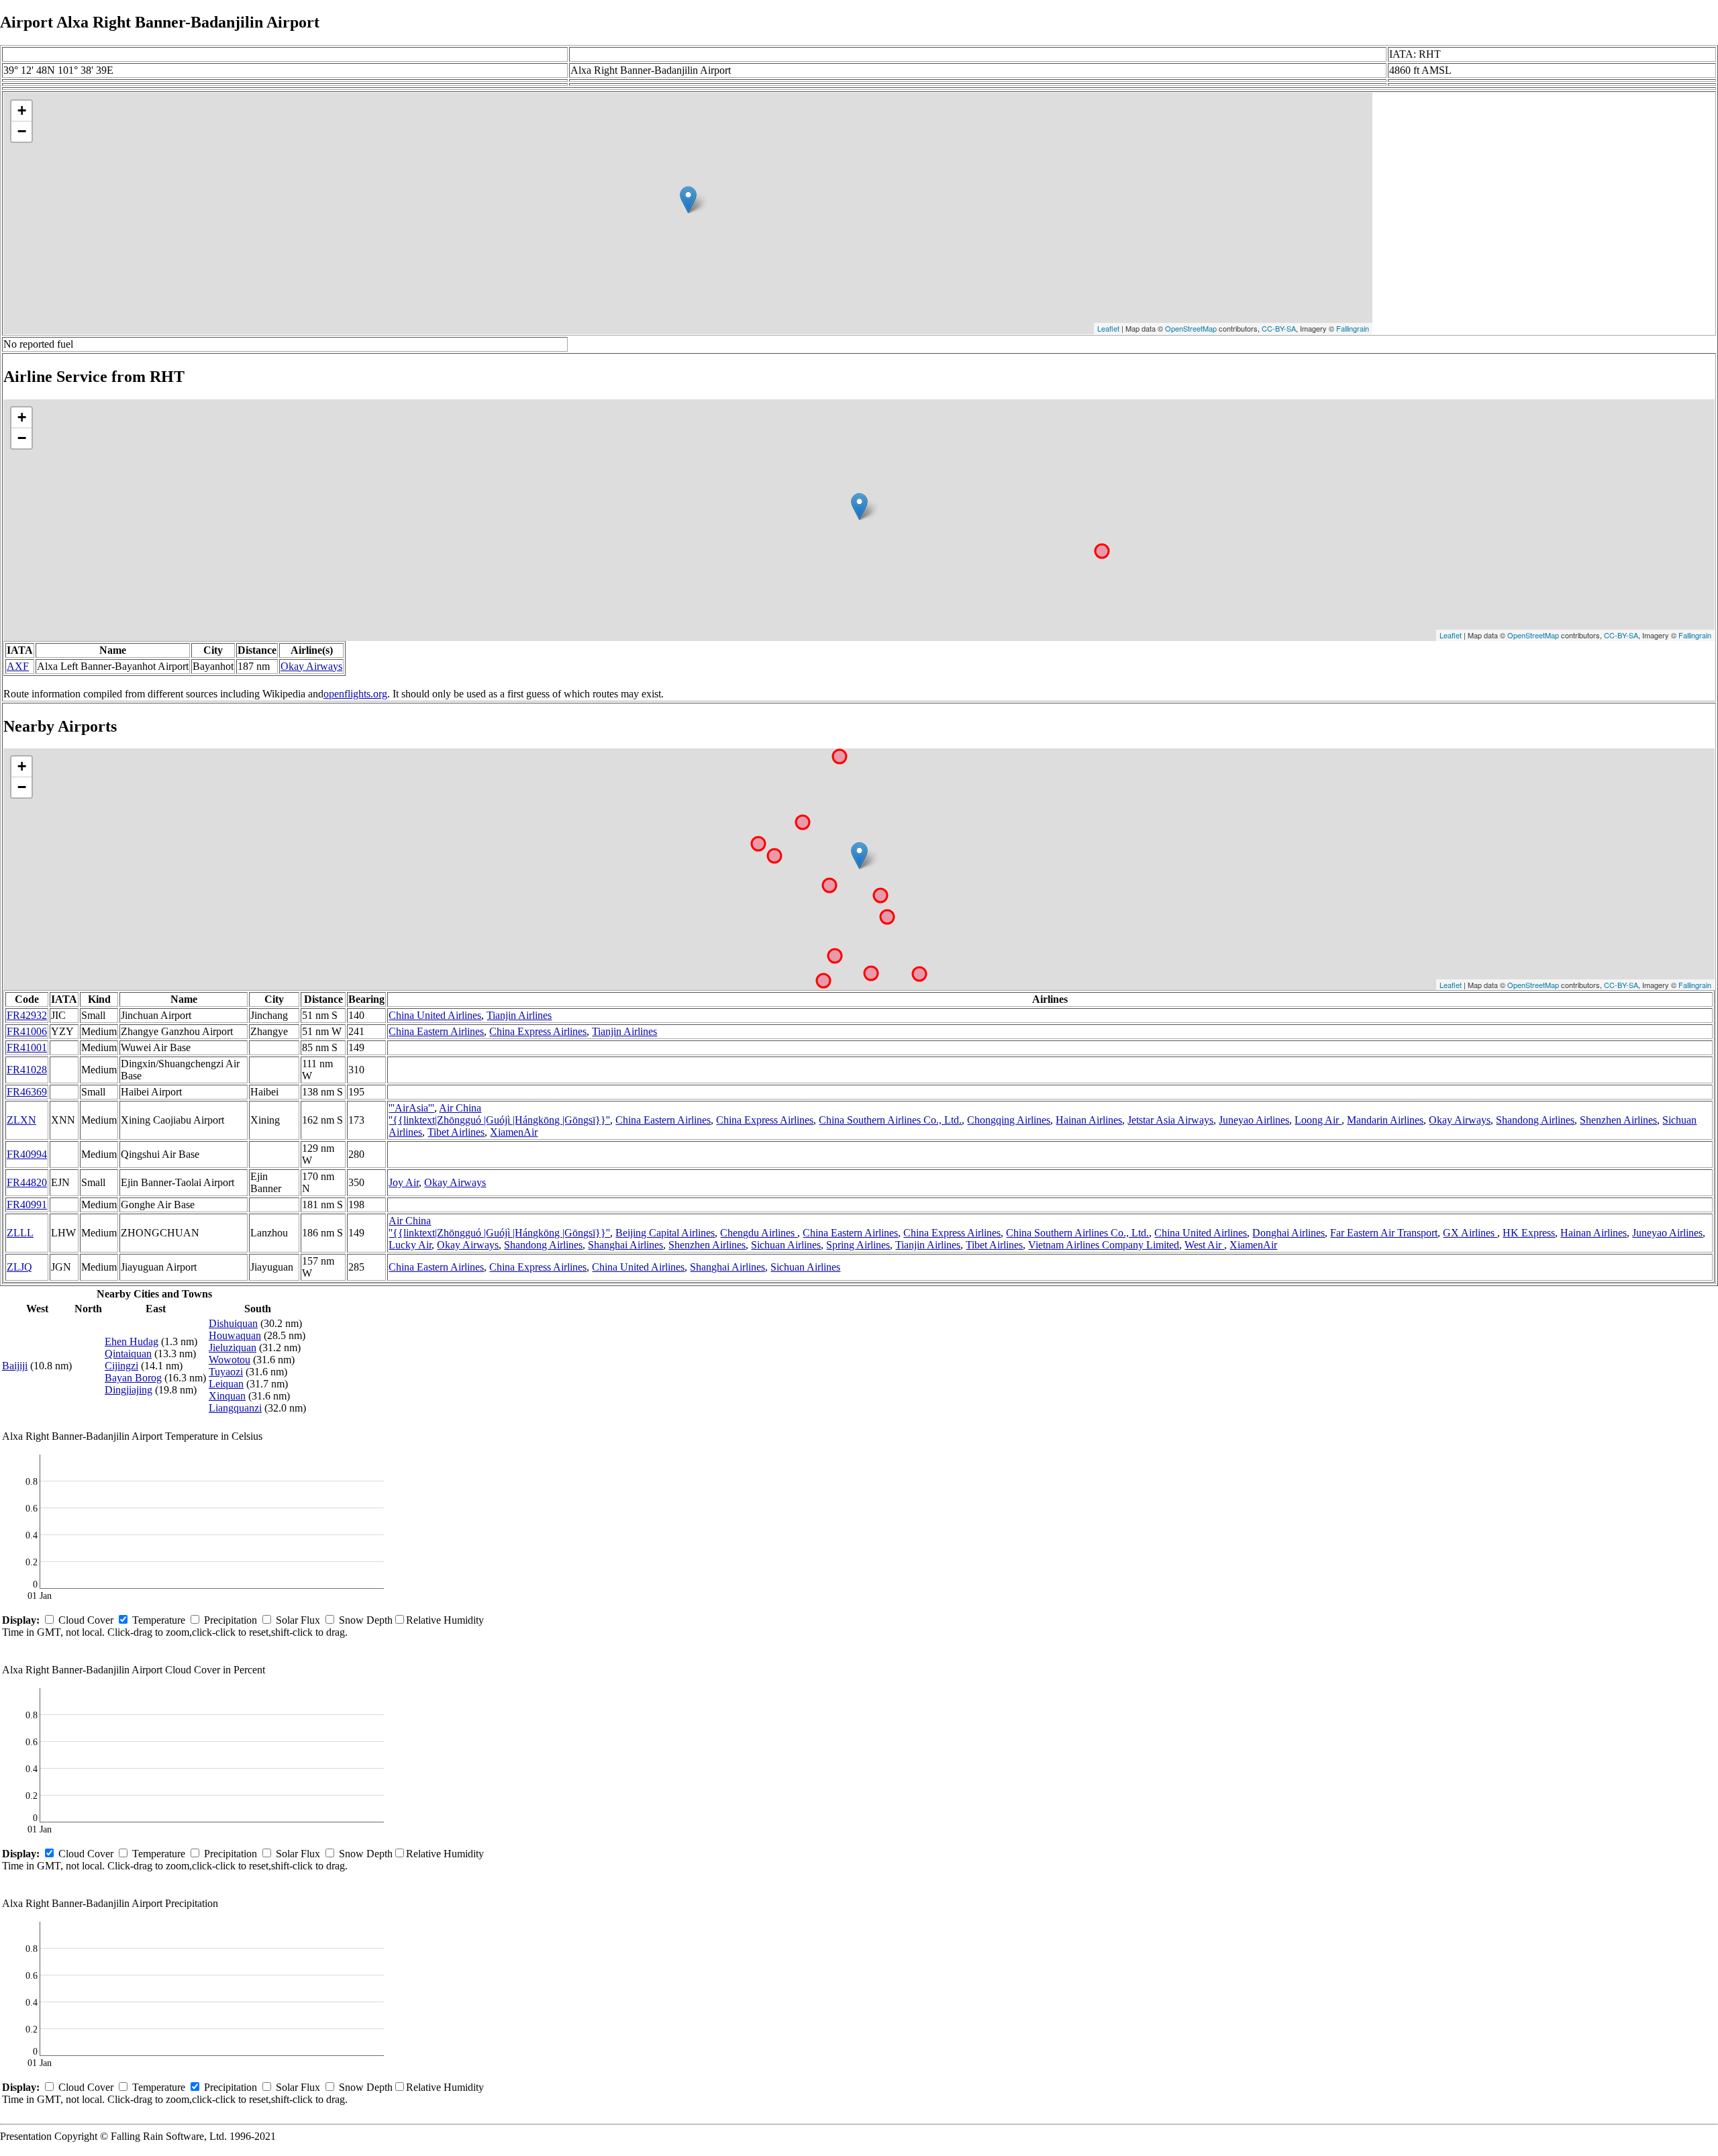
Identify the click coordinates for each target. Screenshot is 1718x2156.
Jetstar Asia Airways (1170, 1120)
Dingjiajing (129, 1390)
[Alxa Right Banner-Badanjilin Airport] (688, 200)
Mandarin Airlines (1385, 1120)
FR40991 (27, 1205)
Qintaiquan (128, 1354)
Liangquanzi (235, 1408)
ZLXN (21, 1120)
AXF (18, 666)
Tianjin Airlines (519, 1015)
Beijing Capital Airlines (665, 1233)
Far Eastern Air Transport (1384, 1233)
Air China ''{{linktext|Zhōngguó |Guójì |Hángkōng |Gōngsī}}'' (499, 1227)
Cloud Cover (86, 1620)
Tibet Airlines (456, 1132)
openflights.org (355, 694)
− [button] (22, 131)
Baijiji (15, 1366)
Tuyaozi (226, 1372)
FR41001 (27, 1047)
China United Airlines (435, 1015)
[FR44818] (859, 855)
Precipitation (231, 1620)
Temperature (159, 1620)
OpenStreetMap (1191, 328)
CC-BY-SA (1279, 328)
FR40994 (27, 1154)
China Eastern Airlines (436, 1031)
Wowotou (230, 1360)
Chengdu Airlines (759, 1233)
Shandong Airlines (1535, 1120)
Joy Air (404, 1182)
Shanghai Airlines (625, 1245)
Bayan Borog (133, 1378)
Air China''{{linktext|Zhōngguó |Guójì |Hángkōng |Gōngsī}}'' (499, 1114)
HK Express (1529, 1233)
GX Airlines (1470, 1233)
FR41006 (27, 1031)
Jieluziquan (233, 1347)
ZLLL (20, 1233)
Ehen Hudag (132, 1341)
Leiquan (226, 1384)
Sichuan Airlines (786, 1245)
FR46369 (27, 1092)
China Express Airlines (538, 1031)
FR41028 (27, 1070)
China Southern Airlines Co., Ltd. (890, 1120)
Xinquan (227, 1396)
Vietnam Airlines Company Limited (1104, 1245)
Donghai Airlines (1288, 1233)
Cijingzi (121, 1366)
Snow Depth (366, 1620)
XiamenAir (514, 1132)
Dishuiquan (233, 1323)
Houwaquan (235, 1335)
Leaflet (1108, 328)
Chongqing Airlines (1009, 1120)
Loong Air (1318, 1120)
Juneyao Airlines (1254, 1120)
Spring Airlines (858, 1245)
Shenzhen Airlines (1618, 1120)
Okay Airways (311, 666)
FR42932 (27, 1015)
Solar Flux (298, 1620)
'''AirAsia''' (411, 1108)
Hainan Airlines (1089, 1120)
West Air (1204, 1245)
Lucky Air (410, 1245)
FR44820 (27, 1182)
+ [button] (22, 110)
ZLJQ (19, 1267)
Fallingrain (1353, 328)
